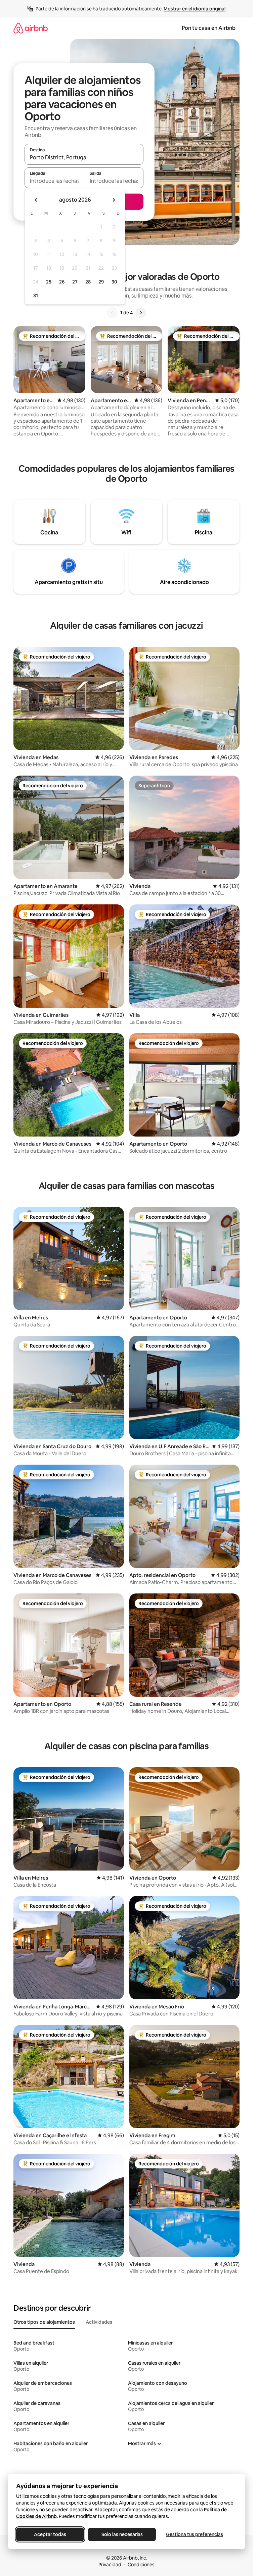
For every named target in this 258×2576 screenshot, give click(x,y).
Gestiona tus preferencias (195, 2534)
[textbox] (54, 181)
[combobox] (84, 157)
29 (101, 282)
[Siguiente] (141, 313)
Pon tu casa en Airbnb (209, 28)
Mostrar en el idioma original (195, 9)
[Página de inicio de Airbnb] (31, 28)
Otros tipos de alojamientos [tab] (44, 2322)
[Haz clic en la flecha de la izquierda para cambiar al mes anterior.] (36, 200)
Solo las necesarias (122, 2534)
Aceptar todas (50, 2534)
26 (62, 282)
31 (36, 296)
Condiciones (141, 2565)
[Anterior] (112, 313)
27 (75, 282)
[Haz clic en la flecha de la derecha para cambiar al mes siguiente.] (114, 200)
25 (49, 282)
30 (114, 282)
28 (88, 282)
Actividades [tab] (99, 2322)
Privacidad (110, 2565)
